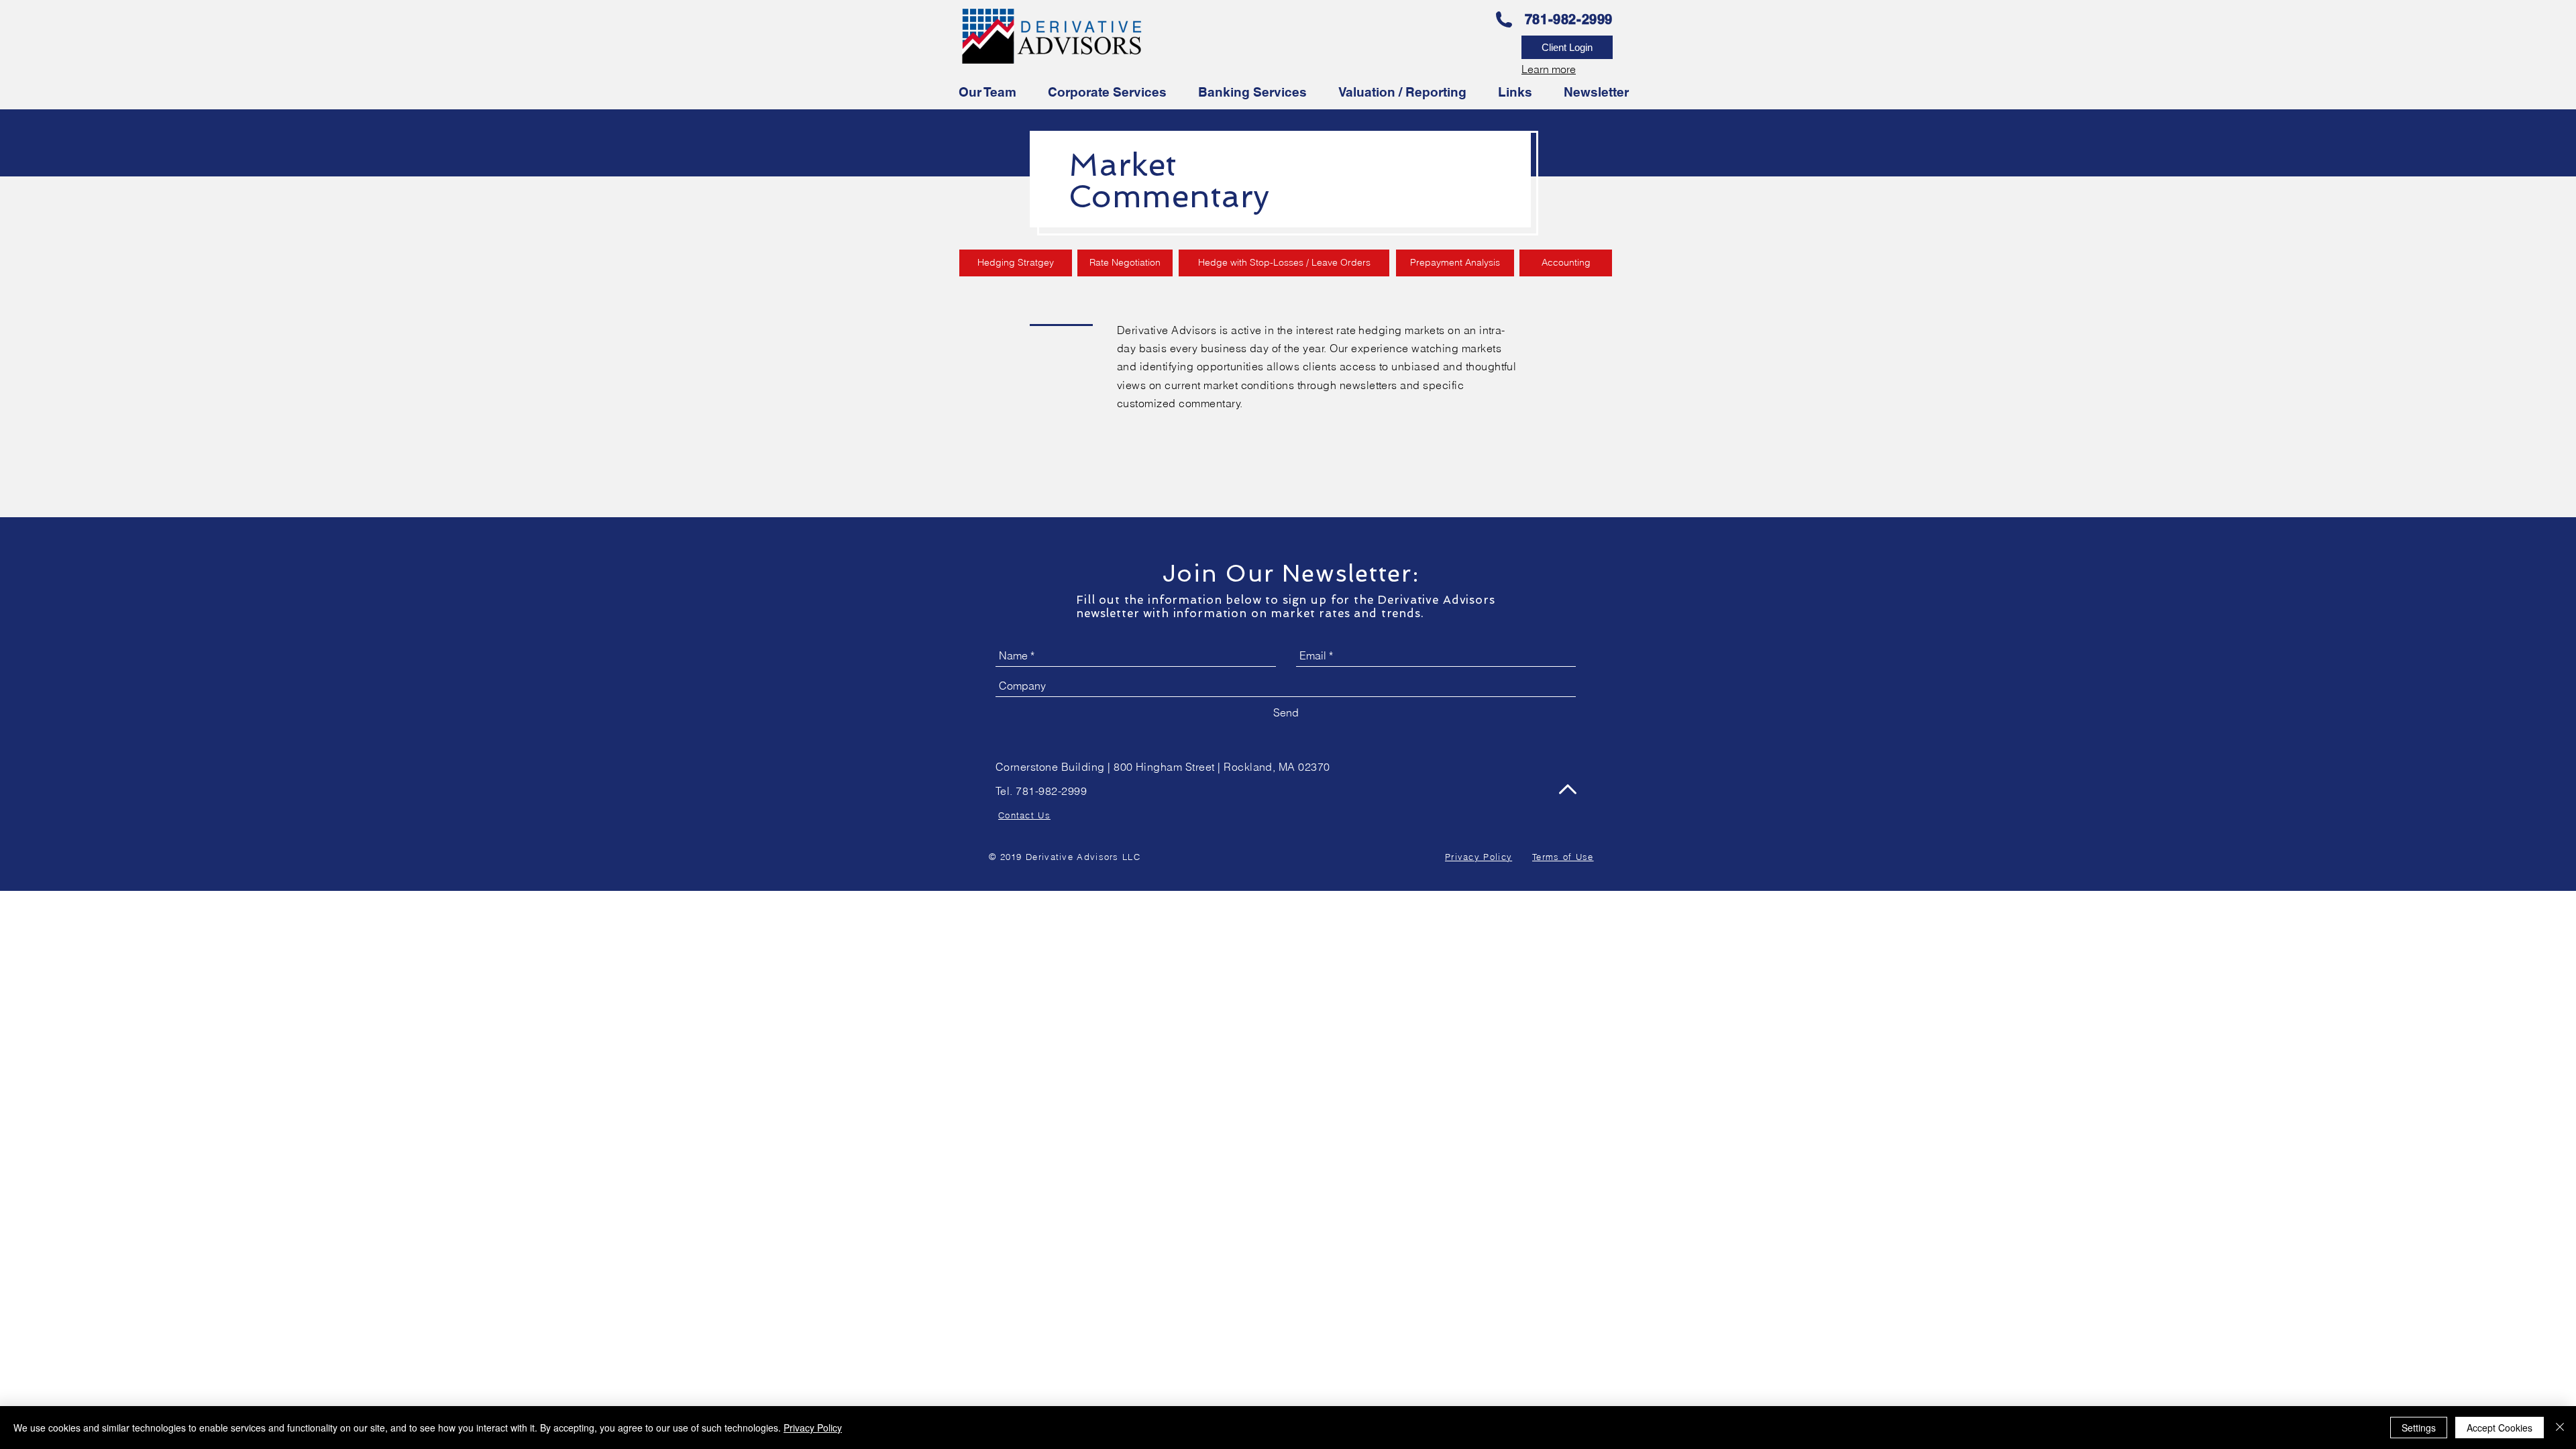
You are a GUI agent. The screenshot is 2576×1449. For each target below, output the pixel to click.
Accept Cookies (2500, 1428)
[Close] (2560, 1428)
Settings (2419, 1428)
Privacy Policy (813, 1428)
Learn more (1549, 69)
